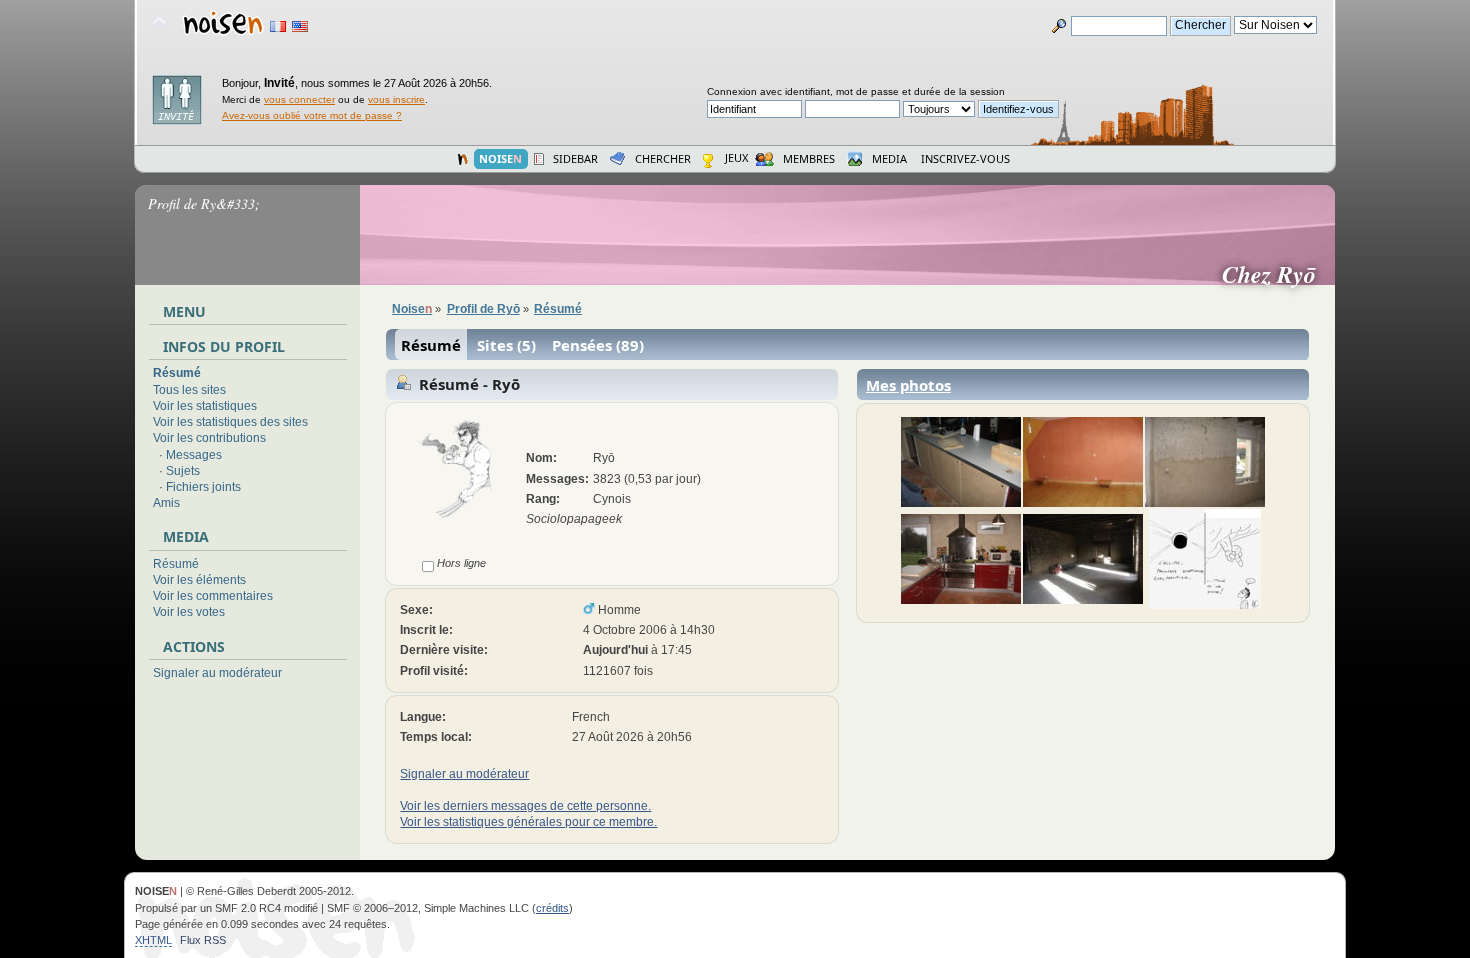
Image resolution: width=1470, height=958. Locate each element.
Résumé (177, 373)
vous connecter (299, 99)
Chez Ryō (1277, 274)
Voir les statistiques (205, 406)
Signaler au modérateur (217, 673)
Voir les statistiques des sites (230, 422)
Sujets (183, 471)
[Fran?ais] (278, 26)
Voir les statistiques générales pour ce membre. (528, 822)
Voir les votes (189, 612)
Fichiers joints (203, 487)
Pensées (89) (598, 345)
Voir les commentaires (213, 596)
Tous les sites (189, 390)
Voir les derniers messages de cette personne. (525, 806)
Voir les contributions (209, 438)
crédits (552, 908)
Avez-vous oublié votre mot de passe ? (312, 115)
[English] (300, 26)
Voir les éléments (199, 580)
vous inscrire (396, 99)
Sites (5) (506, 345)
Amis (166, 503)
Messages (194, 455)
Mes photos (908, 385)
